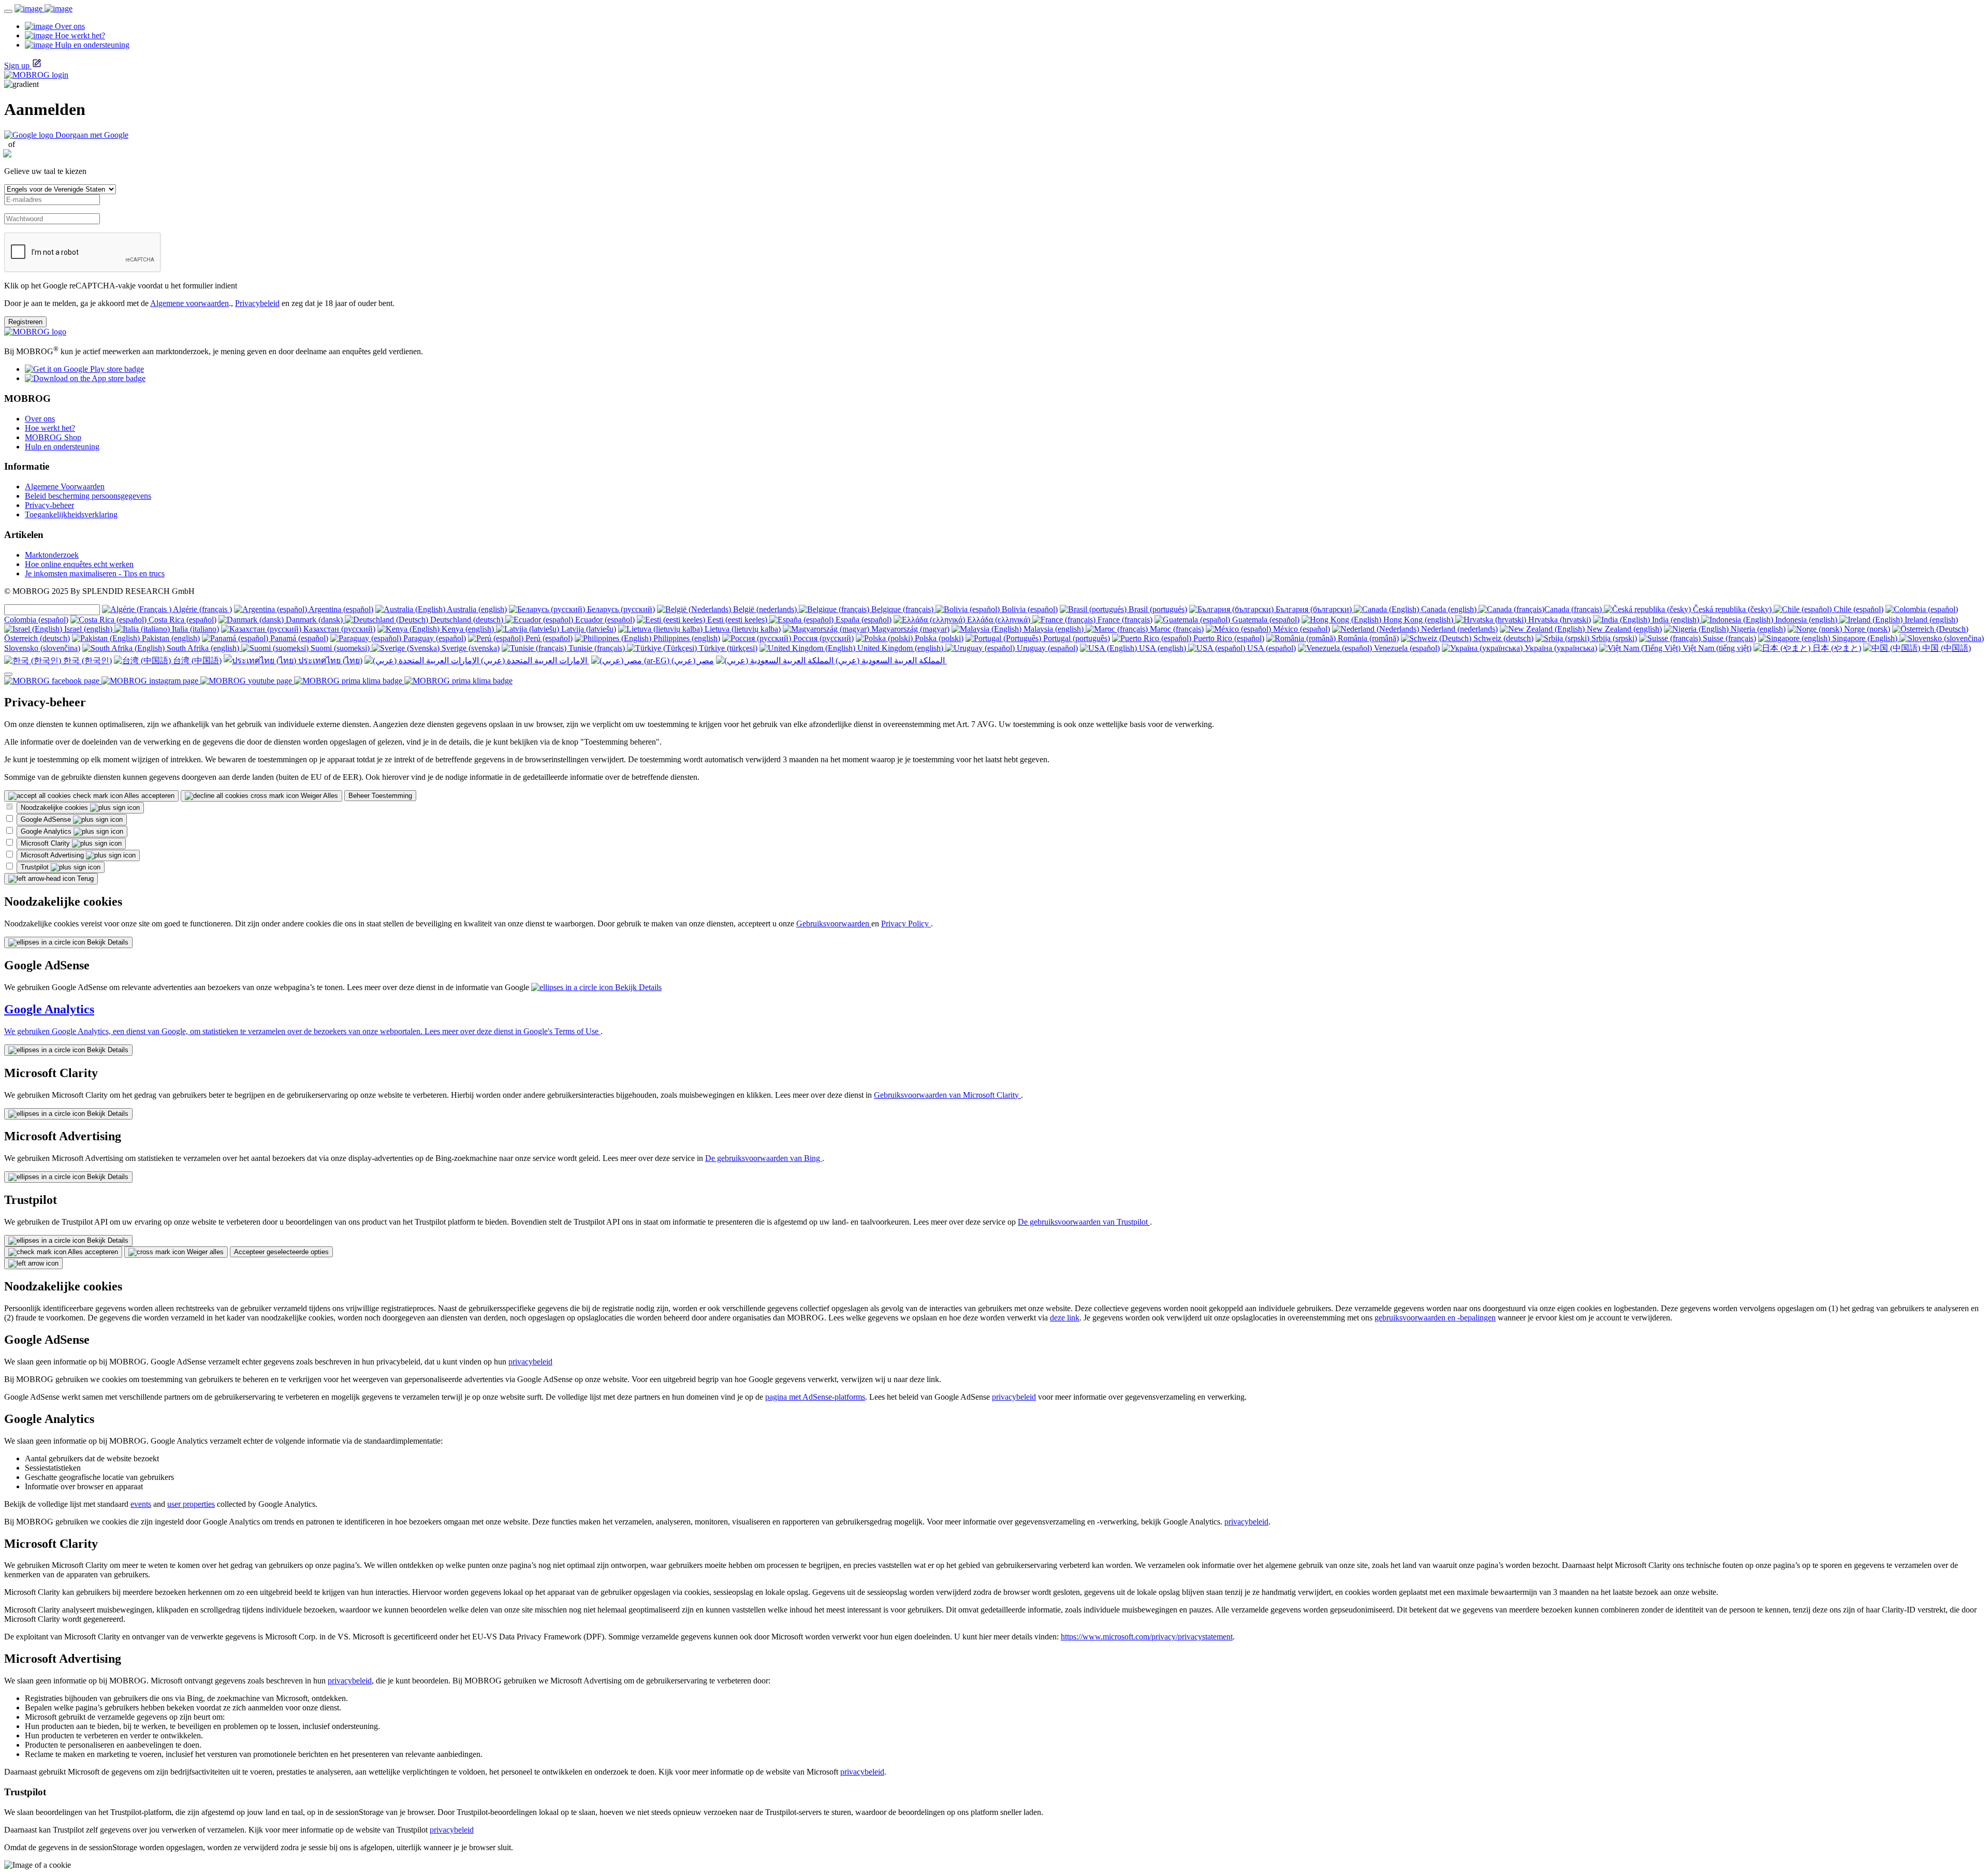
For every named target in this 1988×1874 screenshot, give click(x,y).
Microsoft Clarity (46, 843)
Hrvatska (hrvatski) (1559, 620)
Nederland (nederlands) (1458, 629)
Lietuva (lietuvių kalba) (742, 629)
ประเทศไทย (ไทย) (329, 660)
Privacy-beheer (49, 505)
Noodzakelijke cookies (55, 808)
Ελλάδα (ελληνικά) (999, 620)
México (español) (1300, 629)
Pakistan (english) (170, 638)
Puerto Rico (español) (1228, 638)
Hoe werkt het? (50, 428)
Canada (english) (1449, 609)
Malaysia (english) (1054, 629)
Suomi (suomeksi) (340, 648)
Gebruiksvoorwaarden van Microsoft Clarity (947, 1095)
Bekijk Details (107, 942)
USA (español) (1270, 648)
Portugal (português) (1076, 638)
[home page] (43, 9)
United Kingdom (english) (900, 648)
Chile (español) (1858, 609)
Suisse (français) (1728, 638)
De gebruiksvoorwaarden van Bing (764, 1158)
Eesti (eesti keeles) (737, 620)
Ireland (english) (1930, 620)
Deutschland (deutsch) (467, 620)
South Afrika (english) (203, 648)
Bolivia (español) (1029, 609)
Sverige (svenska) (470, 648)
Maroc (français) (1176, 629)
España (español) (863, 620)
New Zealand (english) (1623, 629)
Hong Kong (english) (1418, 620)
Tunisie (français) (597, 648)
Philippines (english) (686, 638)
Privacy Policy (906, 924)
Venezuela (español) (1406, 648)
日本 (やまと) (1836, 648)
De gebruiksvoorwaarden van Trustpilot (1084, 1222)
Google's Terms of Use (562, 1031)
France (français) (1124, 620)
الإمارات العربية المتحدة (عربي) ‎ (534, 660)
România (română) (1367, 638)
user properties (191, 1504)
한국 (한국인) (86, 660)
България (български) (1314, 609)
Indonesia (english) (1806, 620)
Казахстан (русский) (338, 629)
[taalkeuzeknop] (8, 674)
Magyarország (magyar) (909, 629)
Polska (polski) (938, 638)
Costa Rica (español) (181, 620)
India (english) (1676, 620)
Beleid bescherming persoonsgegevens (88, 496)
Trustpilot (36, 867)
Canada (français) (1574, 609)
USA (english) (1163, 648)
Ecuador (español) (604, 620)
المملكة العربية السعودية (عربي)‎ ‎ (890, 660)
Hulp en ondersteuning (62, 447)
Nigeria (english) (1757, 629)
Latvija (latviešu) (588, 629)
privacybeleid (530, 1362)
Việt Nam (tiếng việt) (1716, 648)
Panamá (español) (298, 638)
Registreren (25, 322)
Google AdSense (47, 819)
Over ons (40, 419)
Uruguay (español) (1046, 648)
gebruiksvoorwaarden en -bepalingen (1435, 1318)
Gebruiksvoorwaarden (834, 924)
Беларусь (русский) (620, 609)
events (141, 1504)
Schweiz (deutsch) (1502, 638)
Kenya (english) (468, 629)
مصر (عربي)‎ (692, 660)
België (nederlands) (765, 609)
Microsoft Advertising (53, 855)
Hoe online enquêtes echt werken (79, 564)
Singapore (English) (1865, 638)
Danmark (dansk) (314, 620)
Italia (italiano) (194, 629)
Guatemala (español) (1265, 620)
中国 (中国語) (1946, 648)
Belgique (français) (902, 609)
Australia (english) (476, 609)
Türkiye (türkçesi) (727, 648)
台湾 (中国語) (196, 660)
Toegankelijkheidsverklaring (71, 514)
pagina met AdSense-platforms (815, 1397)
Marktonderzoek (52, 555)
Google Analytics (47, 831)
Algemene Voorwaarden (65, 486)
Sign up (17, 66)
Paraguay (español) (434, 638)
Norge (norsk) (1866, 629)
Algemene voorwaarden (189, 303)
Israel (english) (88, 629)
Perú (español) (548, 638)
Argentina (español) (340, 609)
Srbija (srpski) (1613, 638)
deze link (1065, 1318)
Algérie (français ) (202, 609)
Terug (84, 878)
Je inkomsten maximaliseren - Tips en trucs (95, 573)
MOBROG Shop (53, 437)
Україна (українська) (1560, 648)
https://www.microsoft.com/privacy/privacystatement (1147, 1637)
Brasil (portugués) (1157, 609)
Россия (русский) (822, 638)
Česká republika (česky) (1732, 609)
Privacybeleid (257, 303)
